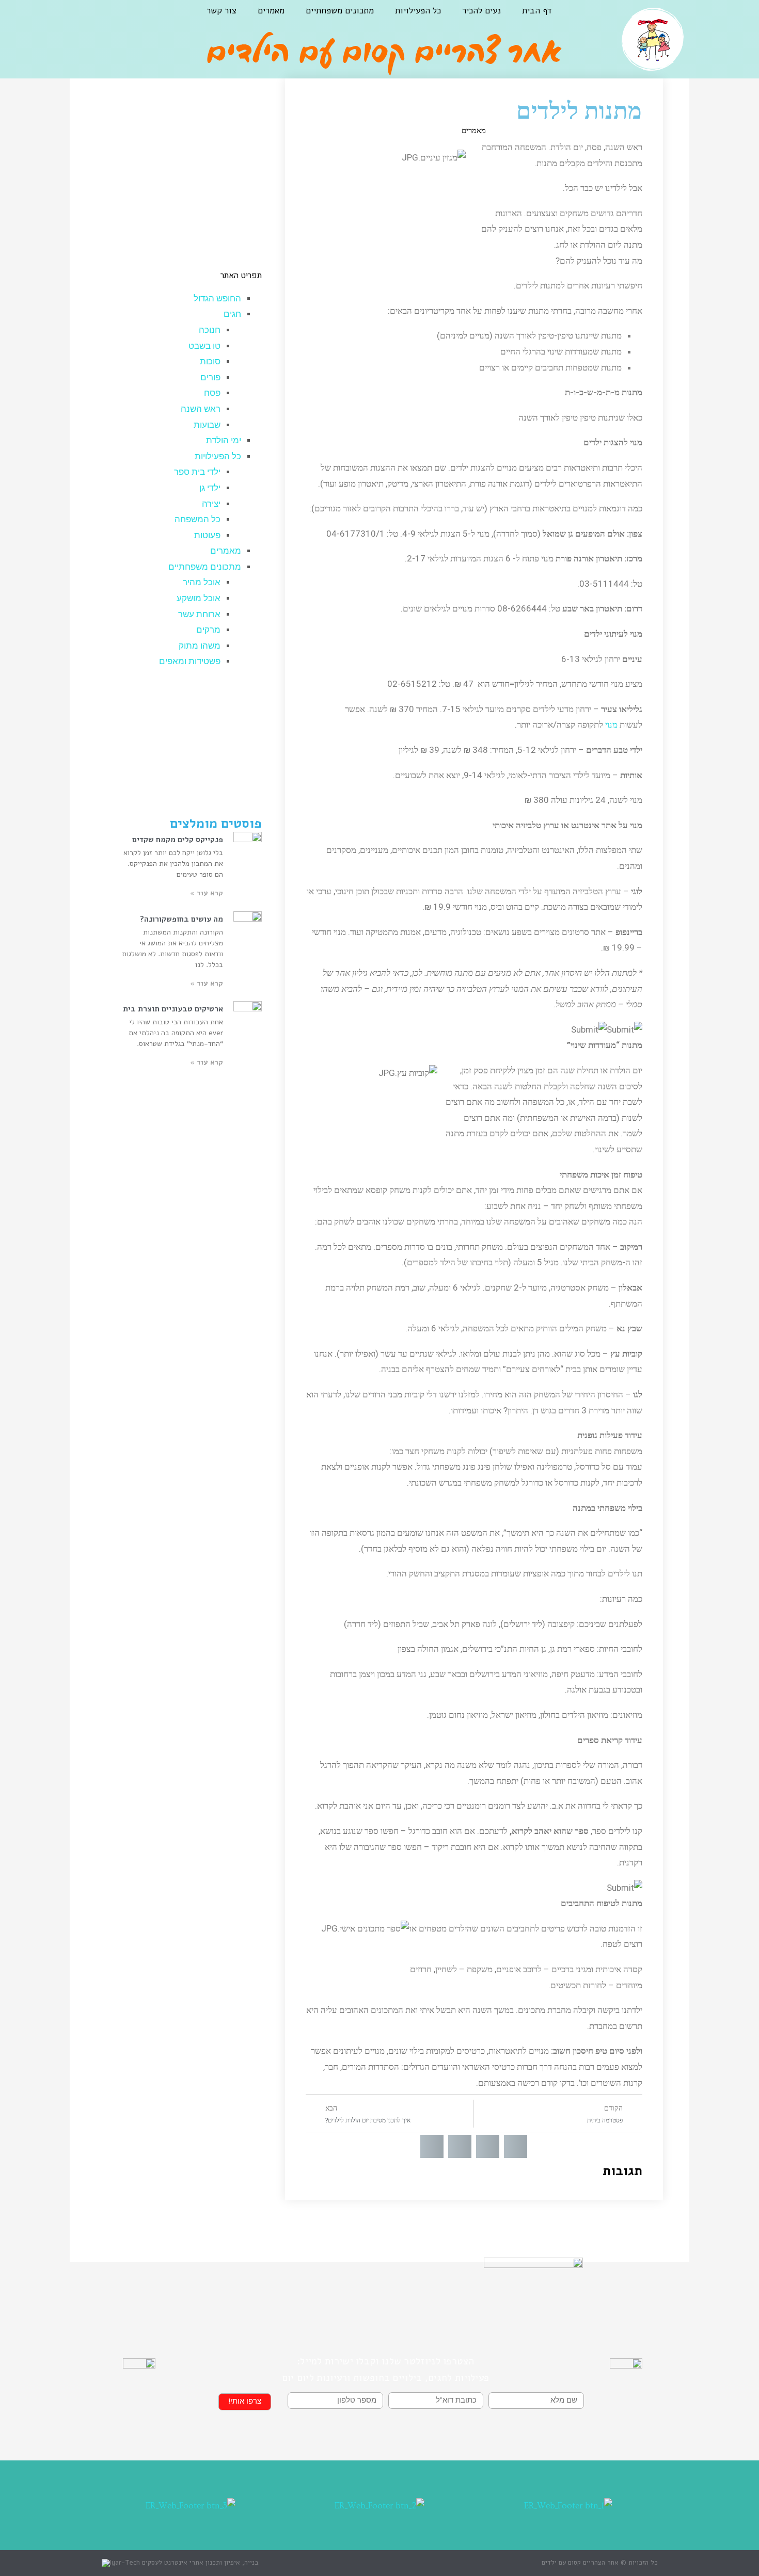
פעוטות (207, 535)
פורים (210, 377)
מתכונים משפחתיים (340, 11)
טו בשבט (204, 346)
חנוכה (210, 330)
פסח (212, 393)
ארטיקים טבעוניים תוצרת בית (173, 1009)
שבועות (207, 425)
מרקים (208, 630)
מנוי (610, 725)
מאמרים (271, 11)
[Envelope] (80, 19)
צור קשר (222, 11)
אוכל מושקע (199, 598)
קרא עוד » (207, 893)
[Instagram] (105, 19)
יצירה (211, 504)
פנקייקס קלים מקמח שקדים (178, 840)
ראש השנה (201, 409)
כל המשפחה (197, 519)
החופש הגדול (217, 299)
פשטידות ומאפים (190, 661)
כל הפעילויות (418, 11)
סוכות (210, 361)
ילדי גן (210, 488)
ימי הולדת (224, 440)
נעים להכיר (481, 11)
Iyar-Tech (125, 2563)
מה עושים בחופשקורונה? (181, 919)
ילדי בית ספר (197, 472)
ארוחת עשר (199, 614)
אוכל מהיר (202, 582)
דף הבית (537, 11)
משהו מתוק (200, 646)
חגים (232, 314)
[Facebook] (131, 19)
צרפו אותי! (245, 2401)
